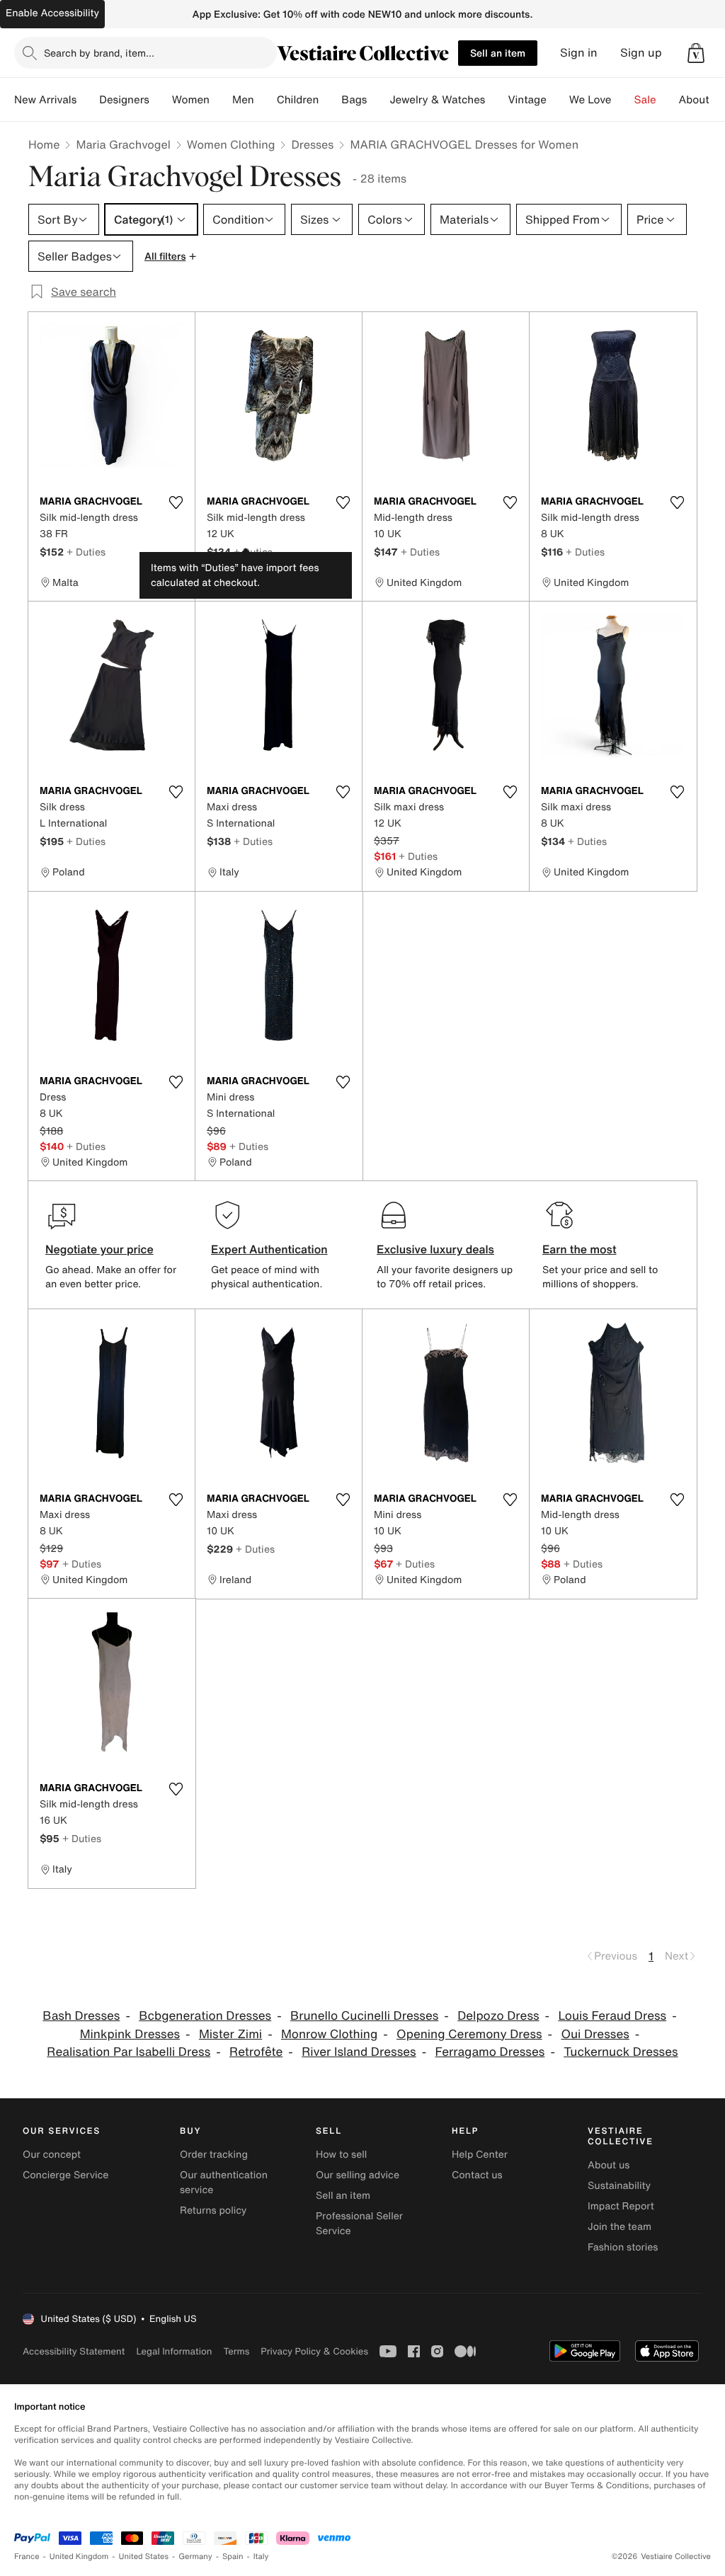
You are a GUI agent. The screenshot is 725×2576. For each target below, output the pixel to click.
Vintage (527, 100)
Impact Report (621, 2206)
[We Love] (623, 100)
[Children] (330, 100)
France (27, 2557)
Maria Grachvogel (123, 144)
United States (144, 2557)
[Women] (221, 100)
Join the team (620, 2227)
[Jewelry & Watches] (496, 100)
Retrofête (256, 2052)
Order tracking (214, 2155)
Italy (261, 2557)
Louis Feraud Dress (612, 2016)
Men (243, 100)
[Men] (266, 100)
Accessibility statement (74, 2351)
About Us (702, 100)
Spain (233, 2557)
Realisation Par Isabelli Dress (129, 2052)
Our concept (52, 2155)
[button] (696, 53)
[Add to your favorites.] (176, 502)
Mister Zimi (230, 2034)
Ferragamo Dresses (490, 2052)
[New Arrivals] (88, 100)
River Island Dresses (359, 2052)
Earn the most (580, 1249)
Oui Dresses (595, 2034)
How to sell (341, 2155)
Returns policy (213, 2210)
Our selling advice (358, 2175)
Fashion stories (623, 2247)
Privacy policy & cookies (314, 2351)
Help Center (480, 2155)
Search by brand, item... (99, 53)
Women (191, 100)
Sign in (579, 53)
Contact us (477, 2175)
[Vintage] (558, 100)
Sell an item (498, 53)
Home (44, 144)
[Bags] (378, 100)
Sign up (641, 53)
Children (298, 100)
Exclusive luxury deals (435, 1249)
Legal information (174, 2351)
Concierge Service (65, 2175)
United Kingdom (79, 2557)
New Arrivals (45, 100)
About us (609, 2165)
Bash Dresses (81, 2016)
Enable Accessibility (52, 13)
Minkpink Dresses (130, 2034)
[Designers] (161, 100)
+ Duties (86, 552)
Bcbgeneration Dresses (205, 2016)
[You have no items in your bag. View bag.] (696, 53)
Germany (195, 2557)
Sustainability (619, 2186)
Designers (124, 100)
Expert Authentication (269, 1249)
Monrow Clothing (329, 2034)
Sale (645, 100)
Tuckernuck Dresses (621, 2052)
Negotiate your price (99, 1249)
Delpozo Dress (498, 2016)
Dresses (312, 144)
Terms (236, 2351)
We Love (590, 100)
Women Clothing (231, 144)
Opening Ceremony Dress (469, 2034)
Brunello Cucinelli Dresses (364, 2016)
